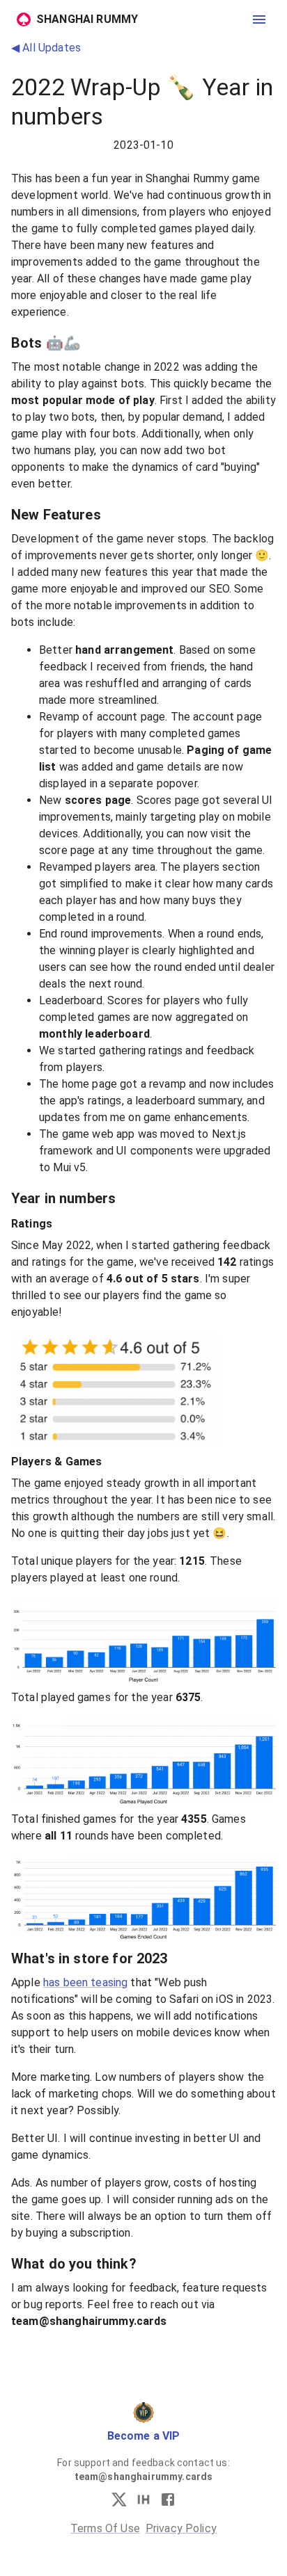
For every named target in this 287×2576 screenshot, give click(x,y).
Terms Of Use (105, 2528)
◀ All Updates (46, 48)
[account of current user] (259, 19)
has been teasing (85, 1982)
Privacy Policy (181, 2528)
